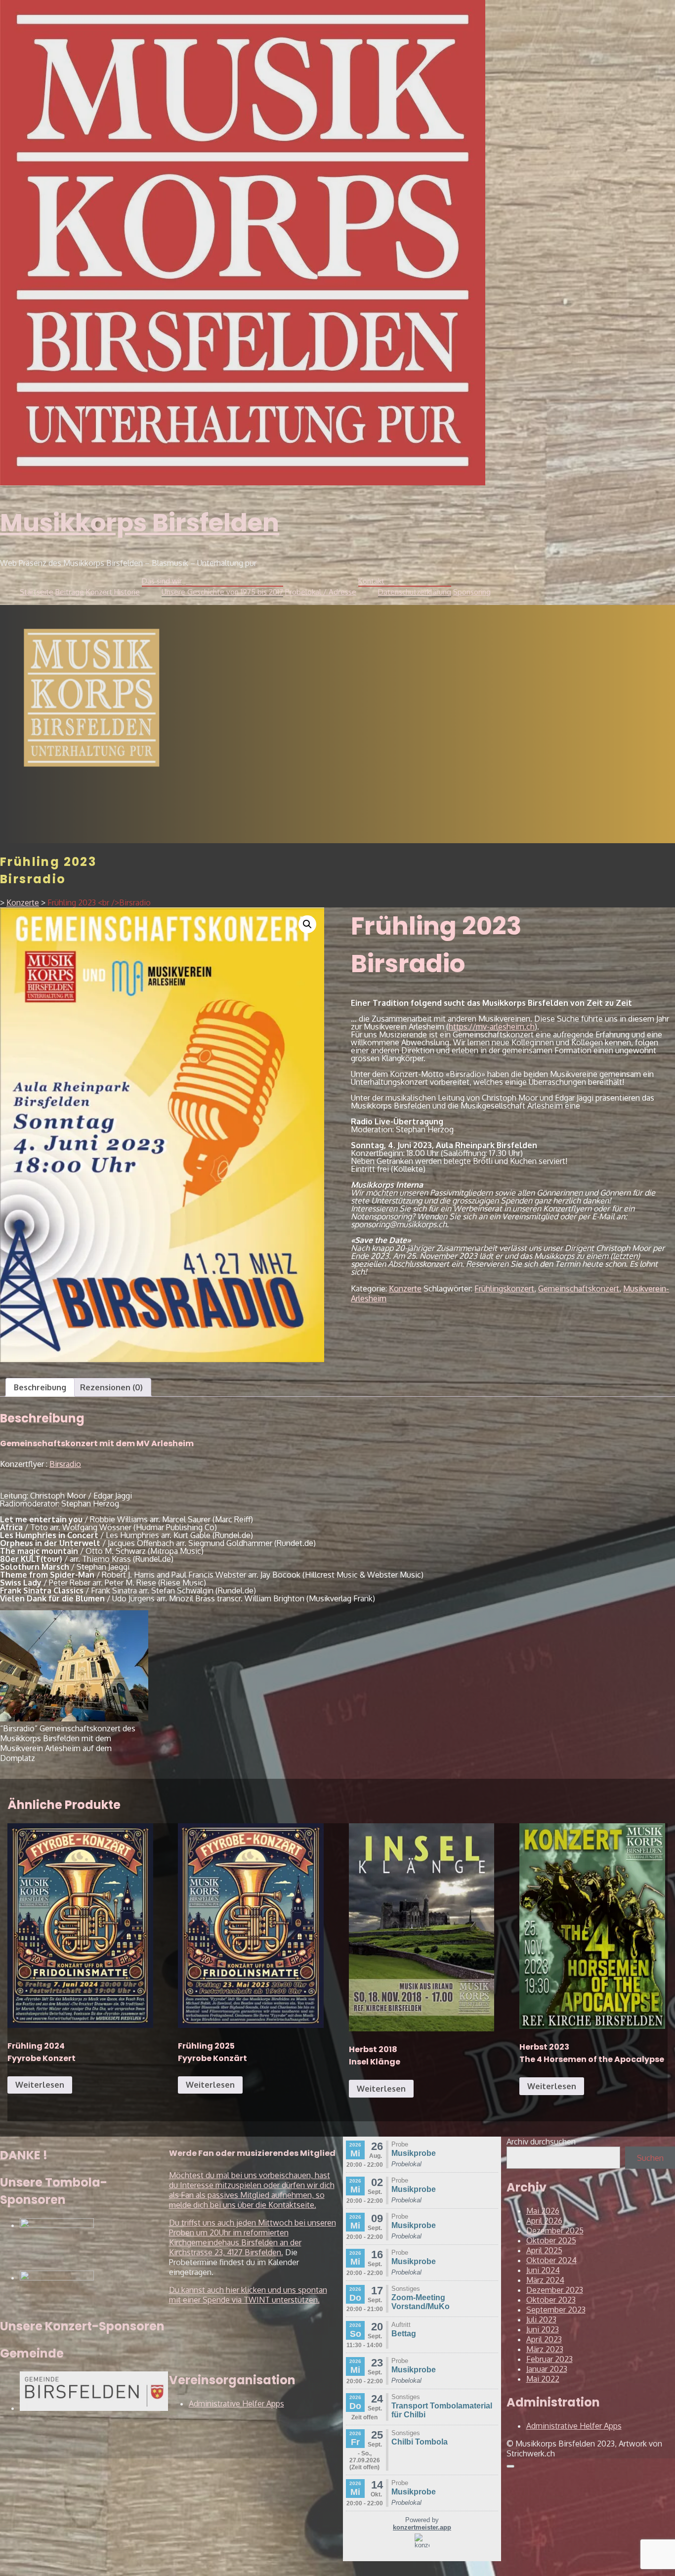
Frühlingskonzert (504, 1288)
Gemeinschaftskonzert (579, 1288)
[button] (307, 924)
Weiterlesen (40, 2085)
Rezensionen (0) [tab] (111, 1387)
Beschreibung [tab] (40, 1387)
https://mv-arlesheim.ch (492, 1027)
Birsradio (65, 1464)
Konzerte (405, 1288)
